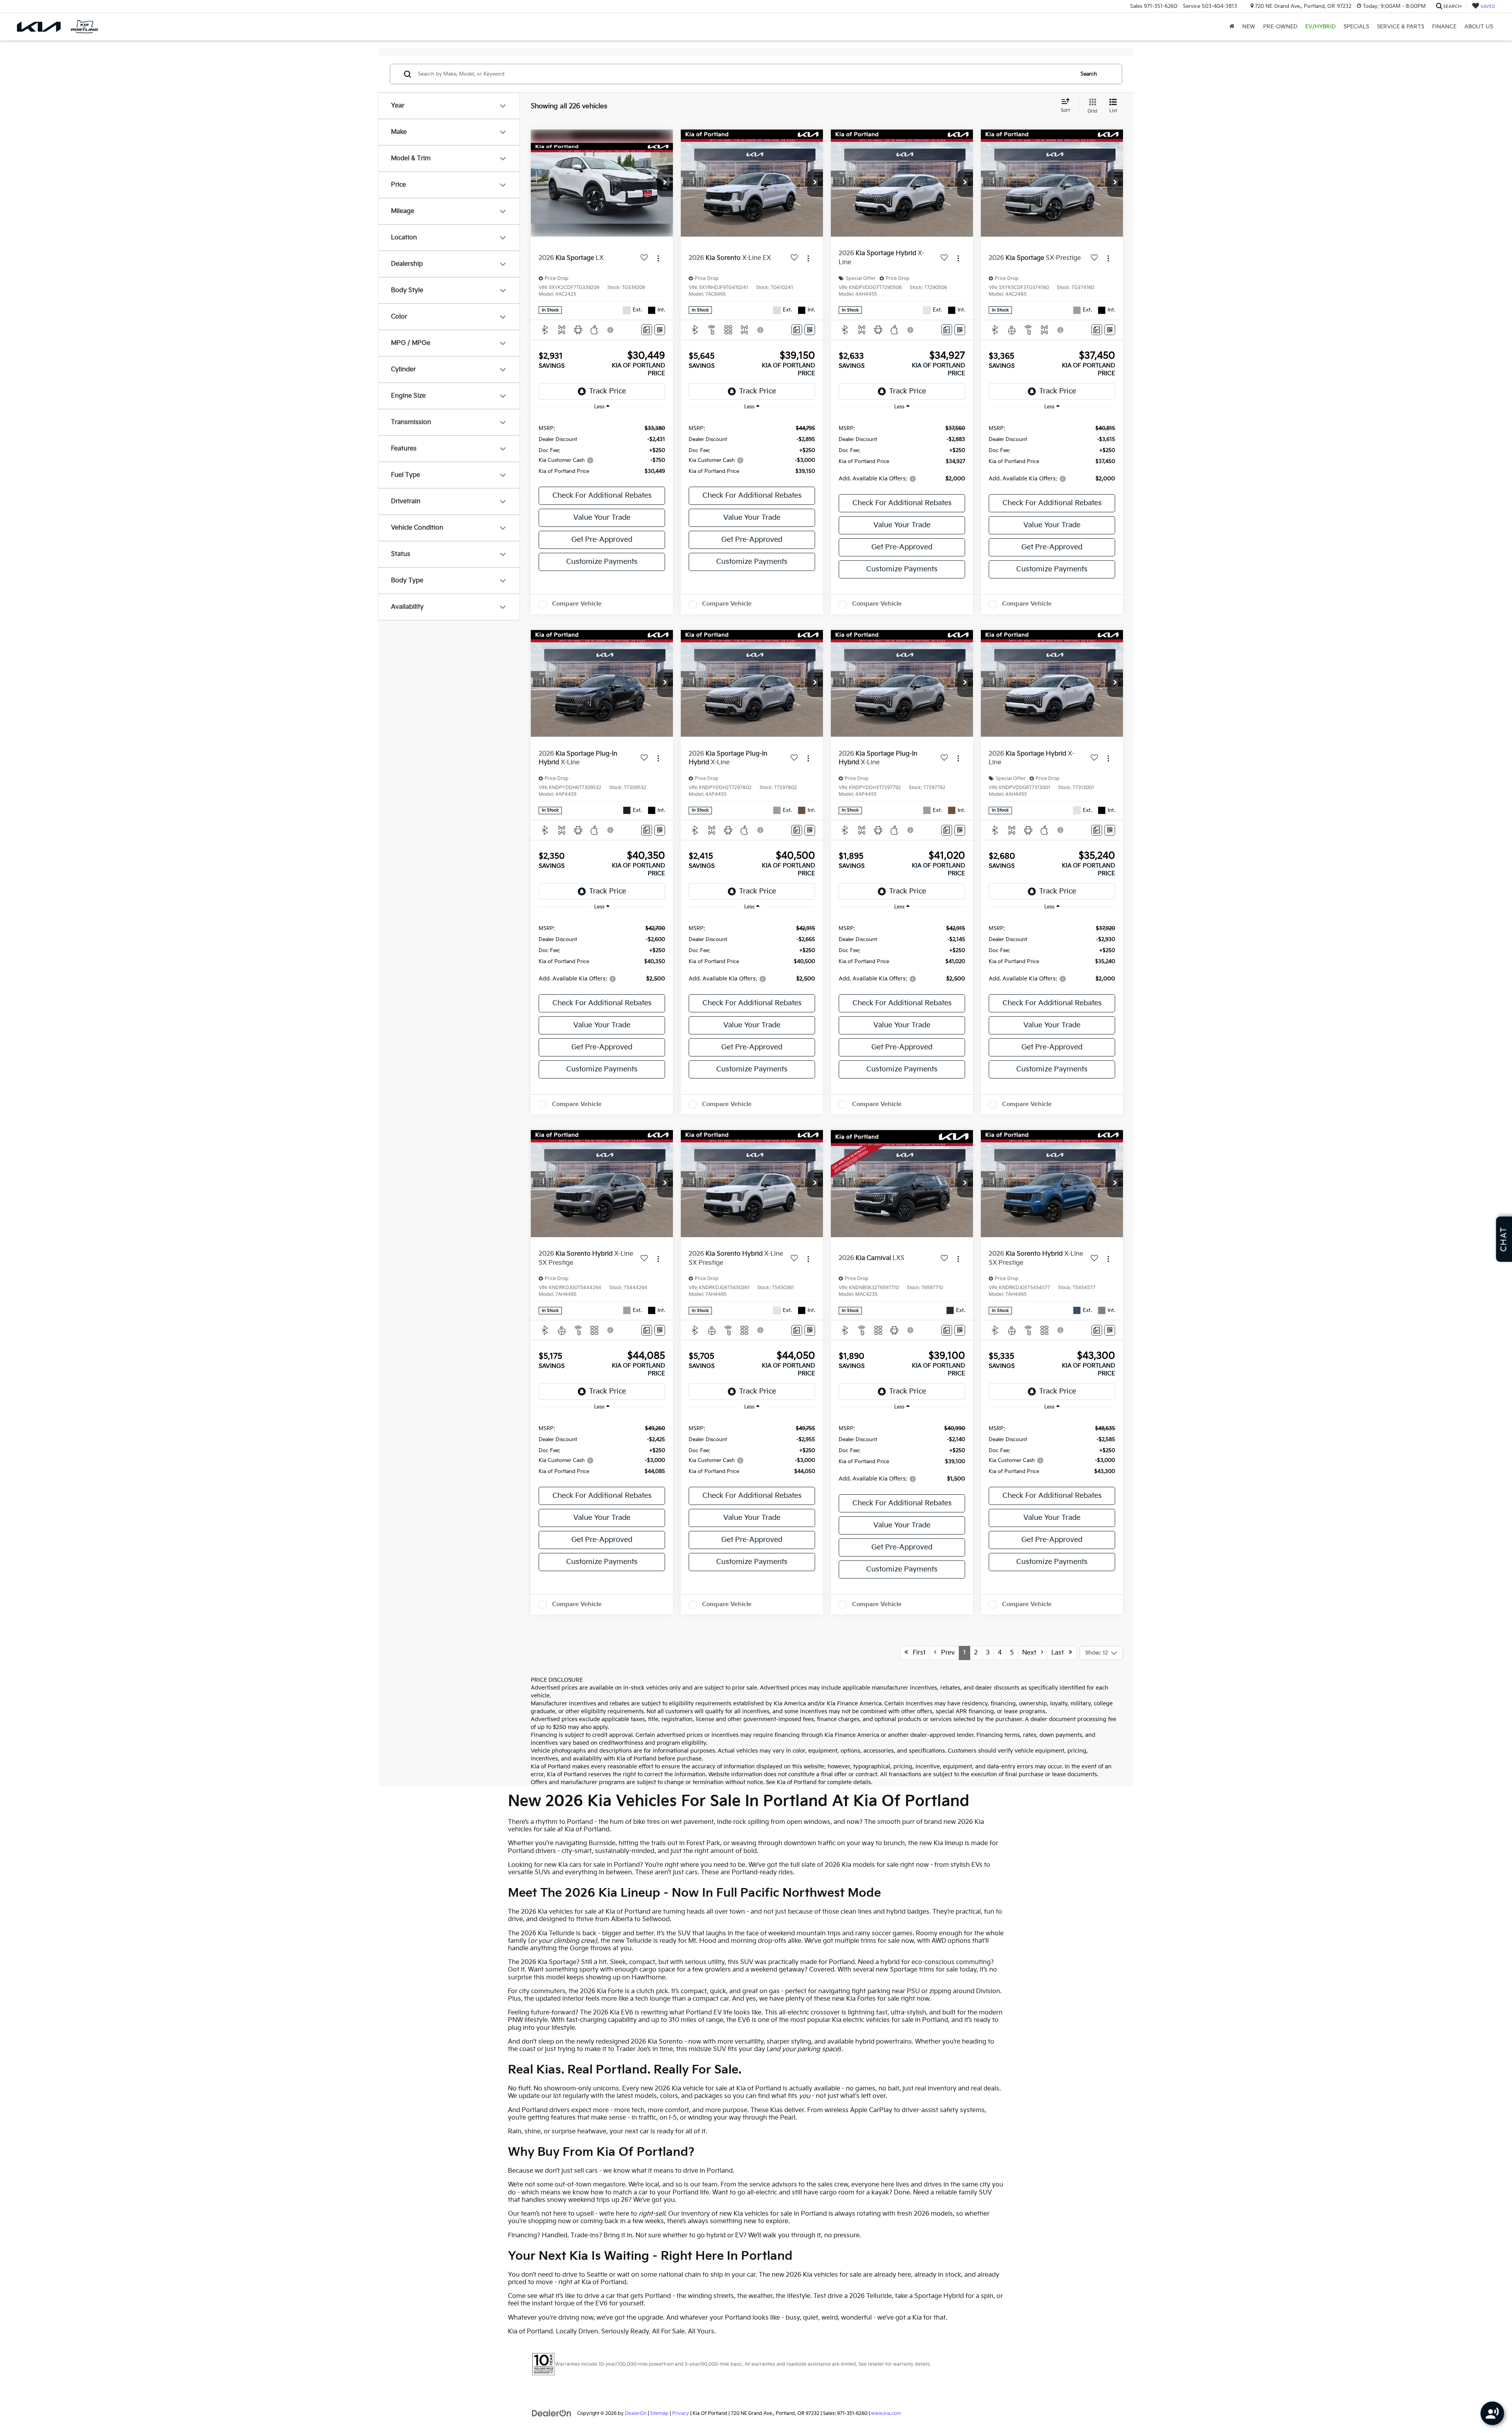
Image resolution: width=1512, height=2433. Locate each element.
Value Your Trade (602, 518)
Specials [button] (1356, 27)
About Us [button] (1479, 27)
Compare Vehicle (577, 604)
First (917, 1653)
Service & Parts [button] (1401, 27)
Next (1032, 1653)
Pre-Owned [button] (1280, 27)
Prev (946, 1653)
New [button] (1249, 27)
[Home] (1232, 27)
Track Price (608, 391)
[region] (602, 449)
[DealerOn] (552, 2413)
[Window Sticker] (660, 330)
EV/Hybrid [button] (1320, 27)
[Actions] (658, 258)
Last (1060, 1653)
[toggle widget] (1492, 2413)
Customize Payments (602, 562)
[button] (665, 183)
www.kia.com (886, 2414)
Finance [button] (1444, 27)
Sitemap (659, 2414)
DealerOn (636, 2414)
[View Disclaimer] (611, 330)
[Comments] (647, 330)
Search (1089, 74)
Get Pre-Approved (602, 540)
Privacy (681, 2414)
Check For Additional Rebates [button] (602, 496)
